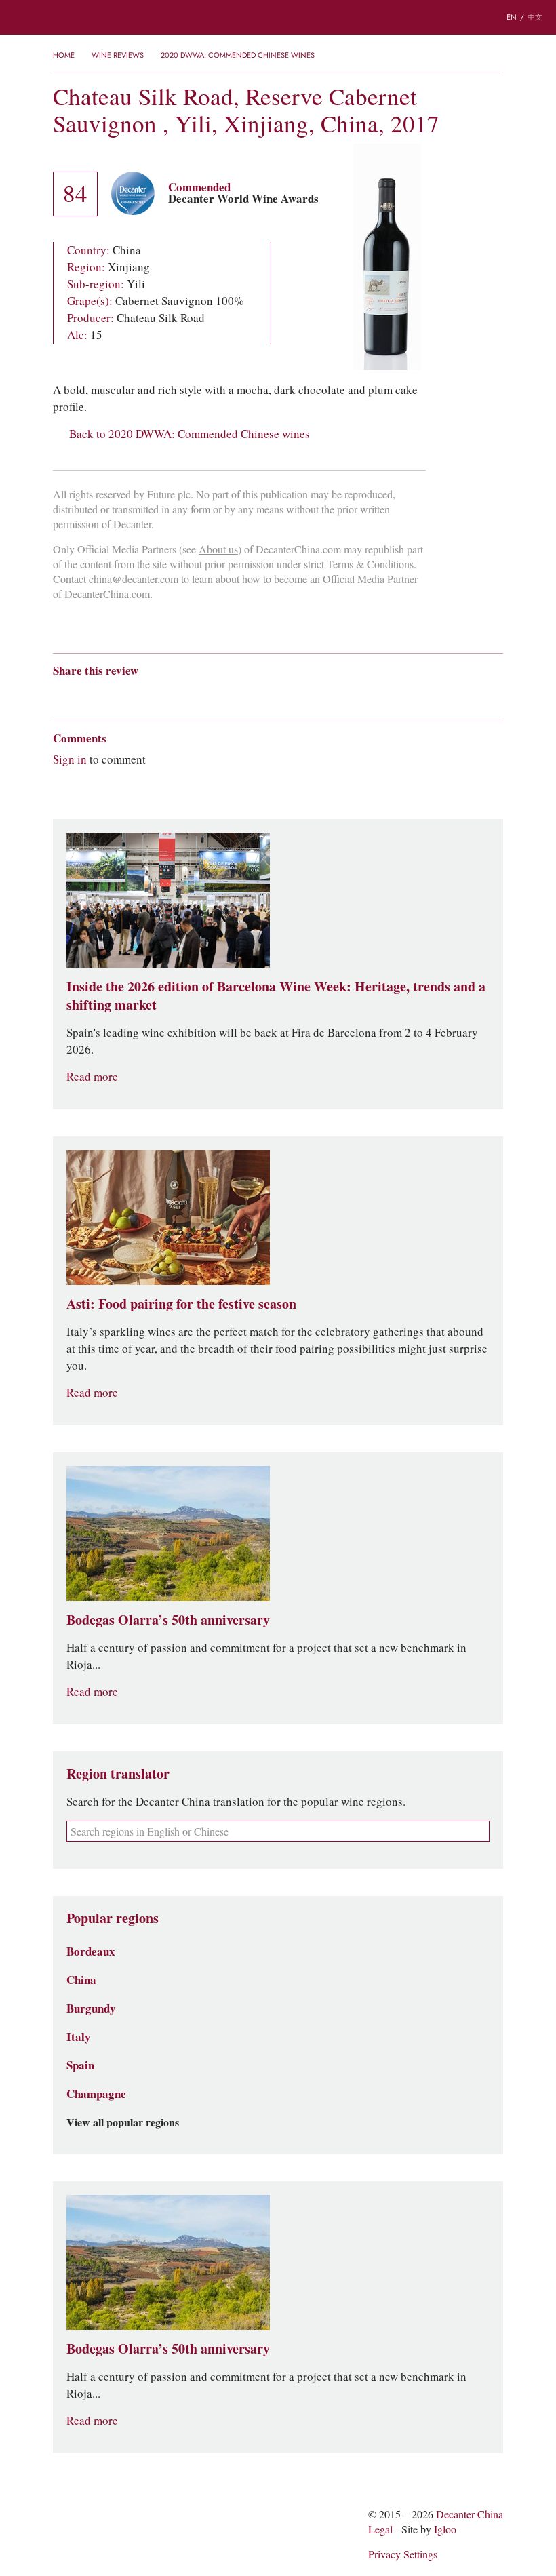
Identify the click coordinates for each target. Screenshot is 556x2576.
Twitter (191, 695)
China (81, 1980)
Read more (92, 1077)
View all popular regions (123, 2123)
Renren (164, 695)
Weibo (59, 695)
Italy (79, 2037)
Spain (80, 2065)
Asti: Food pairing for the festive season (181, 1304)
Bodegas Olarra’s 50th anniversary (168, 1620)
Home (64, 55)
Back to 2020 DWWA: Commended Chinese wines (190, 434)
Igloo (445, 2530)
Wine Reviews (118, 55)
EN (512, 17)
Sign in (70, 759)
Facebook (215, 695)
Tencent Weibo (112, 695)
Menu (20, 18)
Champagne (96, 2094)
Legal (380, 2530)
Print (237, 695)
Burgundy (91, 2008)
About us (218, 550)
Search (61, 18)
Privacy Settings (403, 2555)
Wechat (85, 695)
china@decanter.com (134, 579)
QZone (139, 694)
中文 (535, 17)
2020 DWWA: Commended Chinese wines (238, 55)
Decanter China (278, 17)
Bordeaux (91, 1951)
